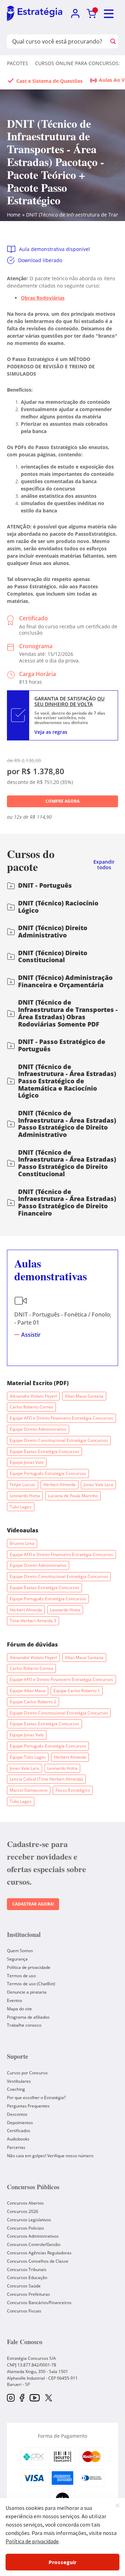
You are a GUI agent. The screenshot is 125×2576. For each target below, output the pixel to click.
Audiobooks (18, 2139)
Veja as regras (51, 732)
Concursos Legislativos (29, 2220)
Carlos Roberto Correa (31, 1407)
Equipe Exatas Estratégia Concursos (44, 1451)
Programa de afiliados (28, 2017)
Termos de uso (21, 1976)
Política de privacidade (29, 1967)
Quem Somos (20, 1951)
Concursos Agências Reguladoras (39, 2253)
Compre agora (62, 801)
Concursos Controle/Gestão (34, 2244)
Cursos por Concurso (27, 2073)
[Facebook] (22, 2398)
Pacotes (18, 63)
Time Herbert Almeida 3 (33, 1621)
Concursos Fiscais (24, 2311)
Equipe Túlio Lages (28, 1757)
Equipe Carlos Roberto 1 (77, 1691)
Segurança (17, 1959)
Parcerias (16, 2147)
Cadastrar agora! (33, 1904)
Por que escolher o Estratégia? (36, 2098)
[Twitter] (49, 2398)
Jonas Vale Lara (98, 1485)
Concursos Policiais (26, 2228)
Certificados (19, 2131)
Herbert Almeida (60, 1485)
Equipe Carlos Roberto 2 (33, 1702)
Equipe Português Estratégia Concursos (48, 1473)
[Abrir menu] (109, 14)
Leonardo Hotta (25, 1496)
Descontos (17, 2114)
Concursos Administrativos (33, 2236)
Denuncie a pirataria (27, 1992)
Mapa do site (19, 2009)
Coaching (16, 2089)
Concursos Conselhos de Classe (38, 2261)
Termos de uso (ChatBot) (31, 1984)
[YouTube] (35, 2398)
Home (14, 215)
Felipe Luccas (23, 1485)
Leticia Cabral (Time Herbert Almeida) (46, 1779)
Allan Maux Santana (84, 1396)
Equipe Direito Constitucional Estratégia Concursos (59, 1440)
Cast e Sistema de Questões (49, 81)
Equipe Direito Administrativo (38, 1429)
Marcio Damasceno (29, 1790)
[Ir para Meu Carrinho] (91, 14)
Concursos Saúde (24, 2286)
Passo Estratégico (73, 1790)
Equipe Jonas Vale (27, 1462)
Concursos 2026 (23, 2211)
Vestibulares (19, 2081)
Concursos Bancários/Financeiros (39, 2303)
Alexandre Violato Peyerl (33, 1396)
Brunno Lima (22, 1543)
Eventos (15, 2000)
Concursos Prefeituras (28, 2294)
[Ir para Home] (35, 14)
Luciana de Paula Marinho (73, 1496)
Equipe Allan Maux (28, 1691)
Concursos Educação (27, 2277)
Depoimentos (20, 2123)
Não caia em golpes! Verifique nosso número (50, 2156)
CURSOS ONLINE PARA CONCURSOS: (77, 63)
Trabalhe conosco (24, 2025)
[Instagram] (11, 2398)
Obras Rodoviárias (43, 298)
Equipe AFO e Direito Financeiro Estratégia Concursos (61, 1418)
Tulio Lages (21, 1507)
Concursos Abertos (25, 2203)
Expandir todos (104, 865)
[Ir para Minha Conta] (75, 14)
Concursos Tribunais (27, 2269)
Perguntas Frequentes (28, 2106)
